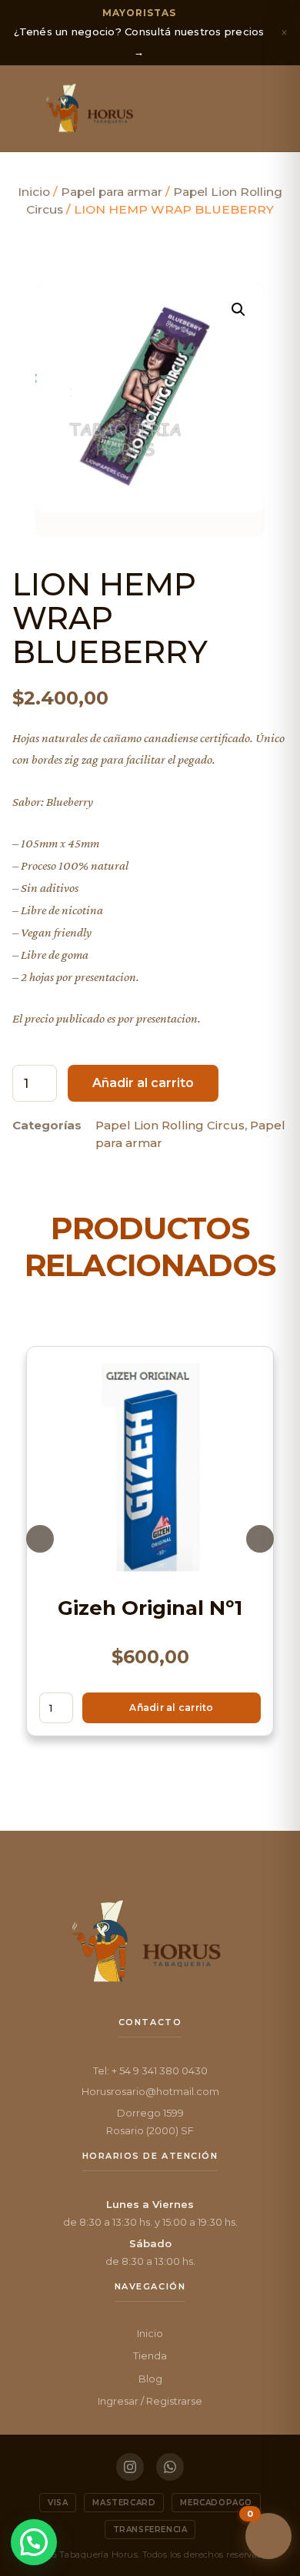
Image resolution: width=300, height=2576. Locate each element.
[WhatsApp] (170, 2467)
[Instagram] (130, 2467)
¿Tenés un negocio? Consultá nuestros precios (139, 32)
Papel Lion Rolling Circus (170, 1125)
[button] (25, 108)
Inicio (34, 192)
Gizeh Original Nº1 (150, 1608)
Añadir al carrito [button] (171, 1707)
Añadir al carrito (143, 1083)
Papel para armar (112, 192)
